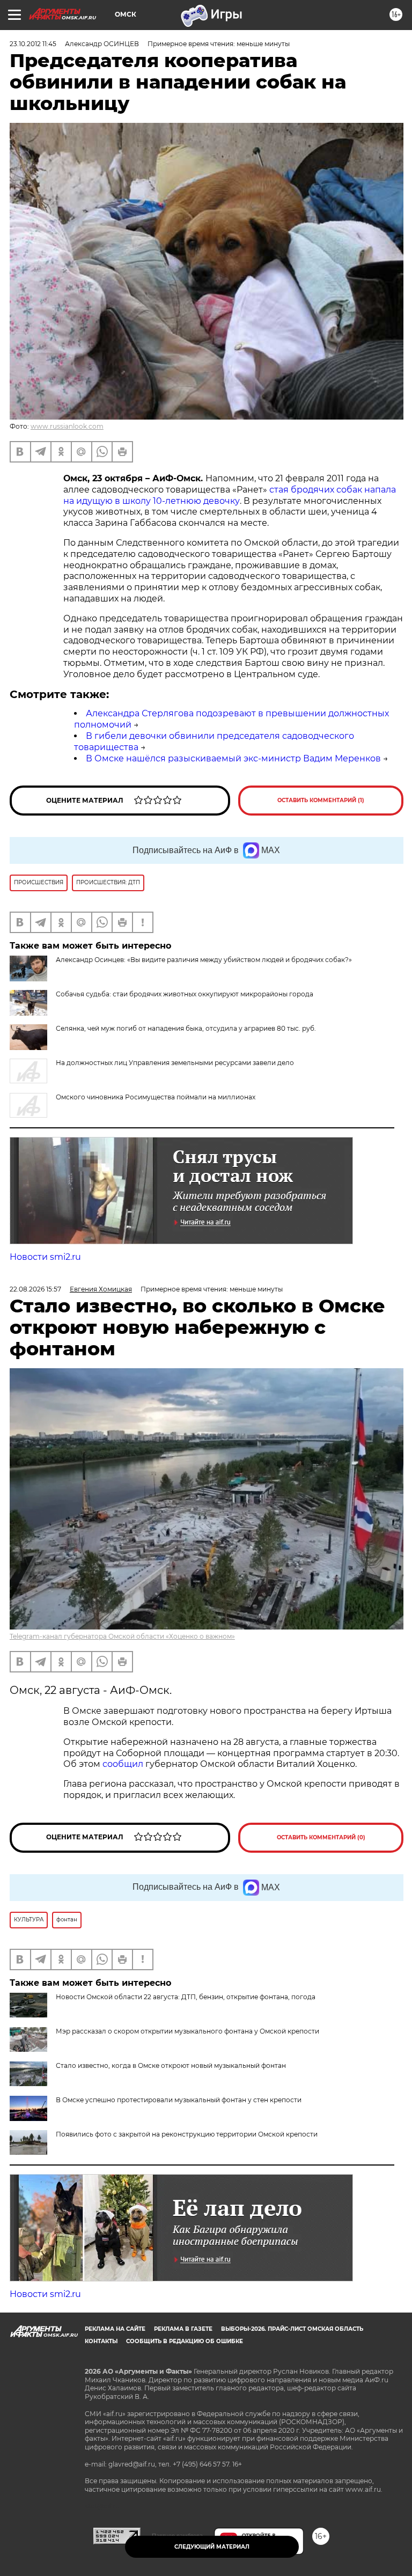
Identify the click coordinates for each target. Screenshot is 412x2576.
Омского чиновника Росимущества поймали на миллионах (156, 1097)
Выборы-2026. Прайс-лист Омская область (292, 2329)
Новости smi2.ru (45, 1257)
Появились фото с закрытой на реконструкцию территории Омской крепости (187, 2134)
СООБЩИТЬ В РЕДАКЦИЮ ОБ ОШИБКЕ (185, 2341)
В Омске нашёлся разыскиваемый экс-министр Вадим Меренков (233, 758)
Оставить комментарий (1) (321, 800)
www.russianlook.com (67, 426)
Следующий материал (212, 2547)
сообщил (124, 1764)
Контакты (101, 2341)
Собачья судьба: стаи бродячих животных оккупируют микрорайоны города (185, 994)
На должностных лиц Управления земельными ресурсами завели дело (175, 1063)
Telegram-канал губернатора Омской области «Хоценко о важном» (122, 1636)
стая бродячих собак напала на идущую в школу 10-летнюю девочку (230, 495)
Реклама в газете (183, 2329)
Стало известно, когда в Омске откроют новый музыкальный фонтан (171, 2065)
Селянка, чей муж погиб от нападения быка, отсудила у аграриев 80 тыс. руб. (186, 1028)
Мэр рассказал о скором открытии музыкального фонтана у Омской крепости (187, 2031)
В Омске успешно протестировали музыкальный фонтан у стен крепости (179, 2100)
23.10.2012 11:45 (33, 44)
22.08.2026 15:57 (35, 1289)
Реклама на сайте (115, 2329)
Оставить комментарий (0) (321, 1837)
